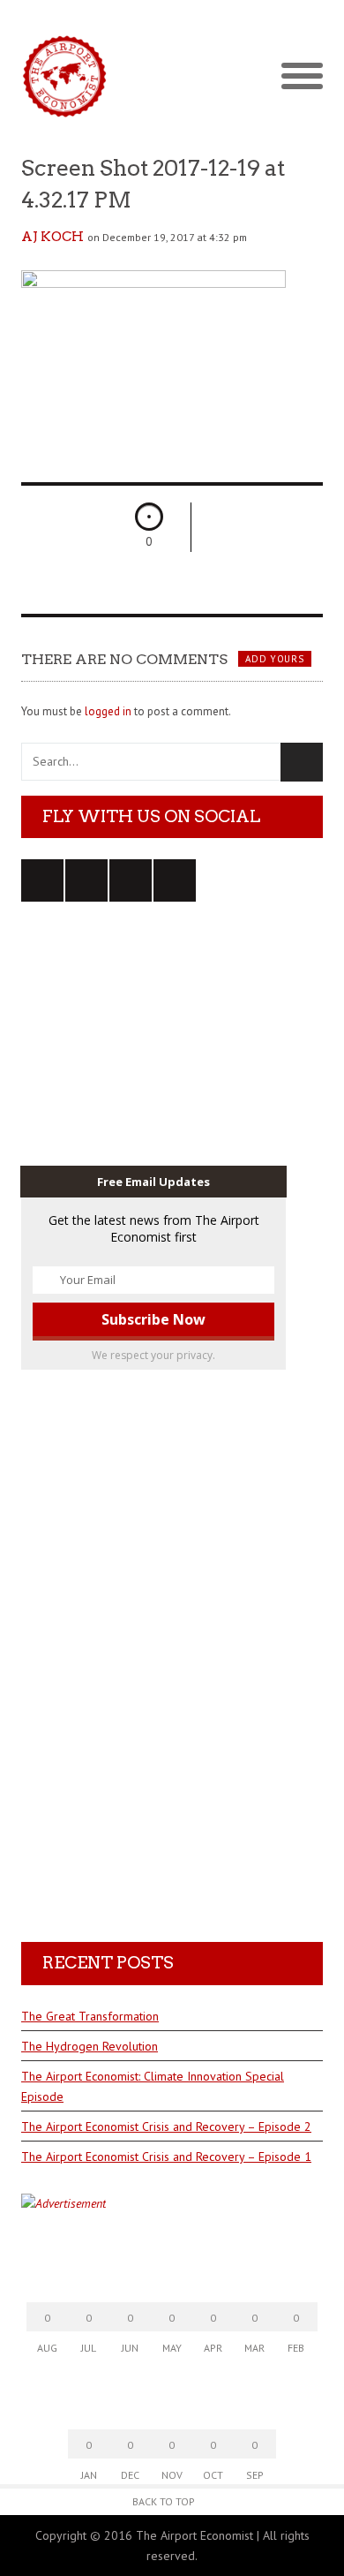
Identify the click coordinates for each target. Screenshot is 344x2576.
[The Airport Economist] (172, 76)
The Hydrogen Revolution (90, 2046)
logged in (108, 711)
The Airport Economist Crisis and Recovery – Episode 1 (166, 2157)
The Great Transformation (90, 2016)
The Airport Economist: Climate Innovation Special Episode (153, 2086)
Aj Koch (52, 237)
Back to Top (164, 2501)
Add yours (274, 659)
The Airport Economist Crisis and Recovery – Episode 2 (166, 2127)
